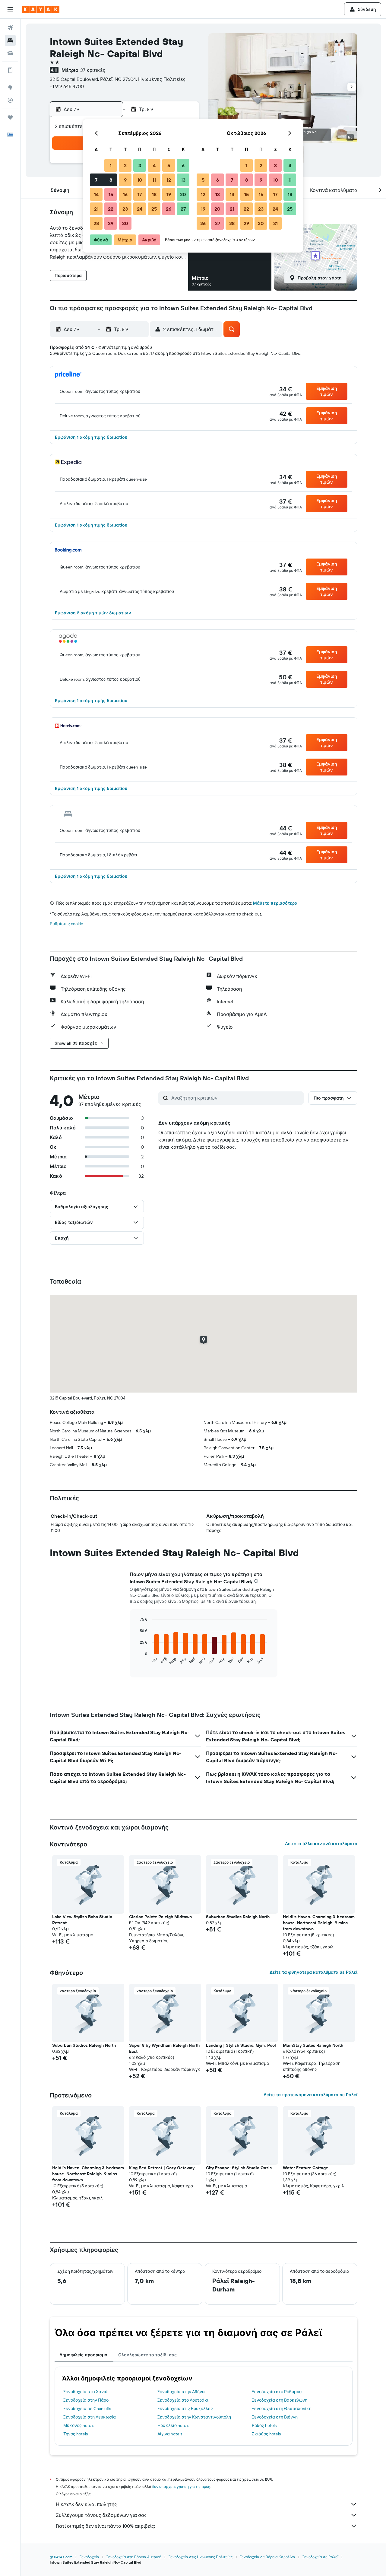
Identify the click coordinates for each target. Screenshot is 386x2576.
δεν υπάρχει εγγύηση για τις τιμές (181, 2487)
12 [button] (169, 180)
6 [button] (183, 165)
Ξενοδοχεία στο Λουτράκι (183, 2400)
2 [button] (125, 165)
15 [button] (111, 194)
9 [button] (125, 180)
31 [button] (275, 223)
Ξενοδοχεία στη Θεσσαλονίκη (282, 2409)
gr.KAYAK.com (61, 2557)
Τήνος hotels (76, 2434)
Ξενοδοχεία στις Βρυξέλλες (185, 2409)
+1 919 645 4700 (67, 86)
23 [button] (125, 209)
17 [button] (140, 194)
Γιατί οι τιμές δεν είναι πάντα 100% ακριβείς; (105, 2526)
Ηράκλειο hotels (173, 2425)
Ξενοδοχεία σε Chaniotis (87, 2409)
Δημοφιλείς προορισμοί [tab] (84, 2355)
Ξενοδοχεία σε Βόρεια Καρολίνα (267, 2557)
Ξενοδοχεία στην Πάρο (86, 2400)
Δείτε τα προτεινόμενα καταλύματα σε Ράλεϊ (310, 2095)
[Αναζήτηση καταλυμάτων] (10, 40)
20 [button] (183, 194)
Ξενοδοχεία (89, 2557)
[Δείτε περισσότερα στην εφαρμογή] (10, 70)
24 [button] (140, 209)
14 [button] (96, 194)
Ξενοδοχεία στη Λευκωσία (90, 2417)
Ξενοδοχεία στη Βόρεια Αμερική (134, 2557)
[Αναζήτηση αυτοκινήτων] (10, 53)
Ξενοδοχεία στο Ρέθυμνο (277, 2392)
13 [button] (183, 180)
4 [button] (154, 165)
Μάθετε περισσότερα (275, 903)
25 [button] (154, 209)
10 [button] (140, 180)
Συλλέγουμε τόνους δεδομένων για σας (101, 2515)
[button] (10, 9)
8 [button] (111, 180)
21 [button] (96, 209)
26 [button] (169, 209)
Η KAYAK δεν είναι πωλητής (86, 2504)
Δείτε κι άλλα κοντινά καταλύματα (321, 1844)
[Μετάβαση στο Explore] (10, 88)
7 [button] (96, 180)
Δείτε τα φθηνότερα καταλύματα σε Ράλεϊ (313, 1972)
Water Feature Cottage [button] (305, 2168)
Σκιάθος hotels (266, 2434)
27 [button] (183, 209)
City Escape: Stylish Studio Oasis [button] (239, 2168)
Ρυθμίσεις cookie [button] (66, 924)
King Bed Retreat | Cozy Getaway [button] (162, 2168)
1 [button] (111, 165)
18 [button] (154, 194)
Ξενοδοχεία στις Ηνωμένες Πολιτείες (201, 2557)
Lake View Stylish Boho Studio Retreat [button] (82, 1920)
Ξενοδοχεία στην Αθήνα (181, 2392)
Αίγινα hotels (170, 2434)
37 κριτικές (93, 70)
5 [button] (169, 165)
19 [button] (169, 194)
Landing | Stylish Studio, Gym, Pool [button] (241, 2045)
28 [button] (96, 223)
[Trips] (10, 117)
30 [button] (125, 223)
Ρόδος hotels (264, 2425)
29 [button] (111, 223)
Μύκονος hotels (79, 2425)
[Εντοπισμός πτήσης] (10, 100)
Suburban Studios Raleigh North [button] (238, 1917)
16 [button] (125, 194)
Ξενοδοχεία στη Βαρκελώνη (280, 2400)
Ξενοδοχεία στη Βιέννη (275, 2417)
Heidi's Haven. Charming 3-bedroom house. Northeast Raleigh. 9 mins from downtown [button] (319, 1923)
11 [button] (154, 180)
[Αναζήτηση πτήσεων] (10, 28)
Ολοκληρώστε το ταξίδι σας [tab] (147, 2355)
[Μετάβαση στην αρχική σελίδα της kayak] (41, 9)
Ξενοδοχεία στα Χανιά (85, 2392)
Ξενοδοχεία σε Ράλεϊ (320, 2557)
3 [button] (140, 165)
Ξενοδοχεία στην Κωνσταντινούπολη (194, 2417)
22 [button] (111, 209)
